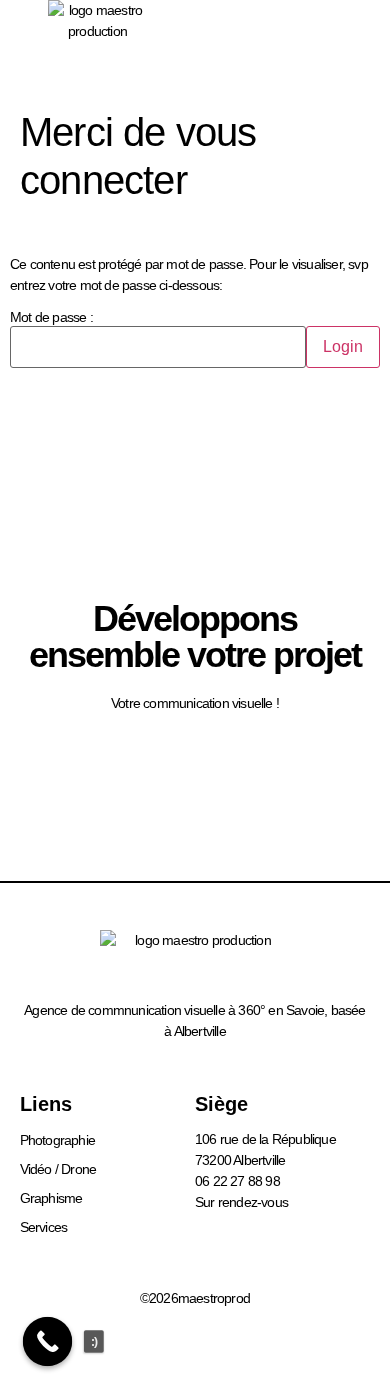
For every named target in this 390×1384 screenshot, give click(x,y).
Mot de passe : (51, 317)
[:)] (48, 1342)
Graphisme (51, 1198)
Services (44, 1227)
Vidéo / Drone (58, 1169)
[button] (335, 50)
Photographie (57, 1140)
